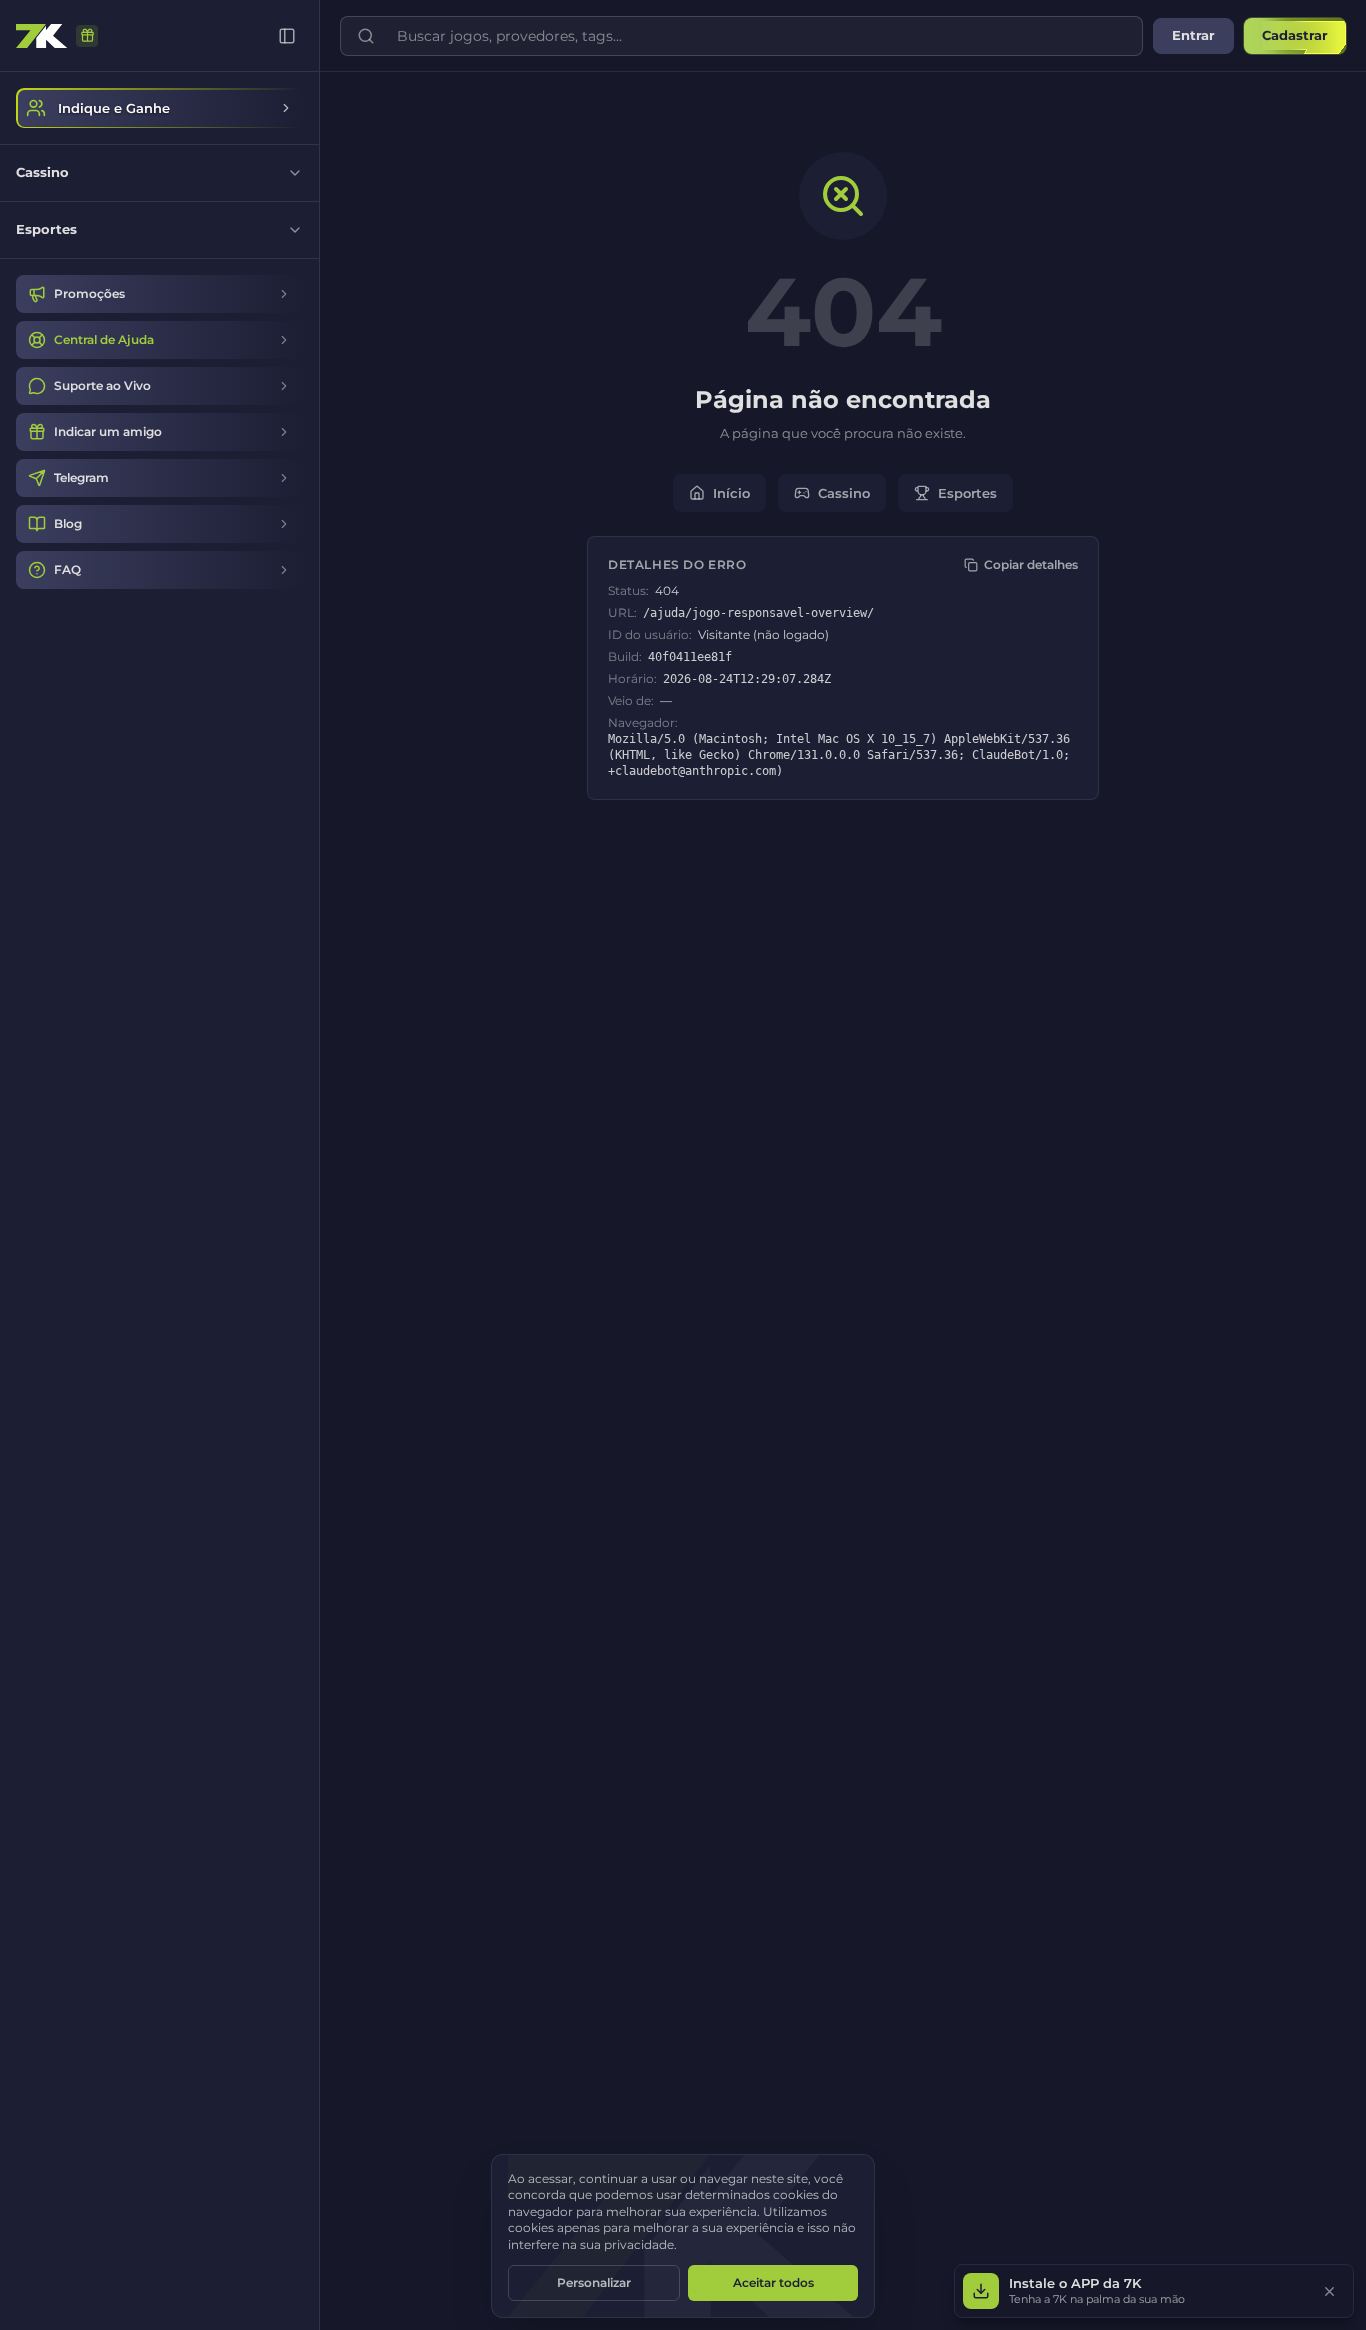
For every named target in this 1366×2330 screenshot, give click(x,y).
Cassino (844, 493)
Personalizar (594, 2282)
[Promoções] (87, 36)
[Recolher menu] (287, 36)
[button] (1154, 2291)
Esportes (967, 493)
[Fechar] (1329, 2291)
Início (731, 493)
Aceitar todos (773, 2282)
